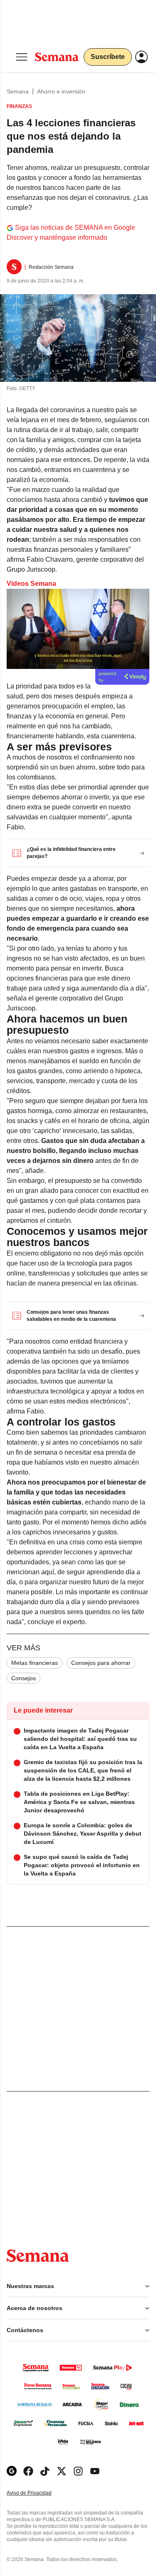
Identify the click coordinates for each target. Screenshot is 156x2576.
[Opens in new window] (28, 2471)
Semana (18, 91)
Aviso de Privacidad (38, 2493)
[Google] (12, 2471)
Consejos (24, 1678)
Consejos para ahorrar (101, 1663)
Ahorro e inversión (61, 91)
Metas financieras (35, 1663)
